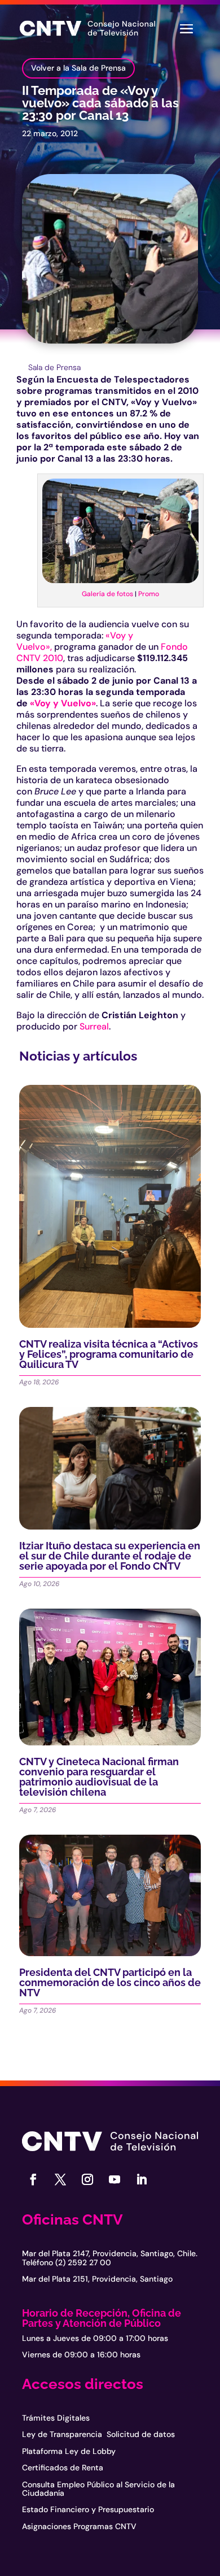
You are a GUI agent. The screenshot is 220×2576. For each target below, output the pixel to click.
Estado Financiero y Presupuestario (88, 2509)
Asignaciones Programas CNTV (79, 2526)
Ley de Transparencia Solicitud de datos (98, 2434)
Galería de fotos (107, 594)
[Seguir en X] (60, 2179)
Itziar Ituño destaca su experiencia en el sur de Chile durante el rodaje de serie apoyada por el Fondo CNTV (110, 1556)
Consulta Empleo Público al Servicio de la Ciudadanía (98, 2489)
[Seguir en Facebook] (33, 2179)
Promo (149, 594)
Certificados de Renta (63, 2468)
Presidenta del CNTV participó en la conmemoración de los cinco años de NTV (110, 1982)
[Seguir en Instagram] (87, 2179)
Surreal (94, 1026)
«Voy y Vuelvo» (63, 703)
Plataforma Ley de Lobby (69, 2451)
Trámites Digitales (56, 2418)
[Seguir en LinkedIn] (142, 2179)
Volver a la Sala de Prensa (78, 68)
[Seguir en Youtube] (115, 2179)
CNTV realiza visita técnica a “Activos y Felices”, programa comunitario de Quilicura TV (109, 1354)
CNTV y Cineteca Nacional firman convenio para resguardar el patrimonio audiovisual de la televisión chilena (99, 1777)
